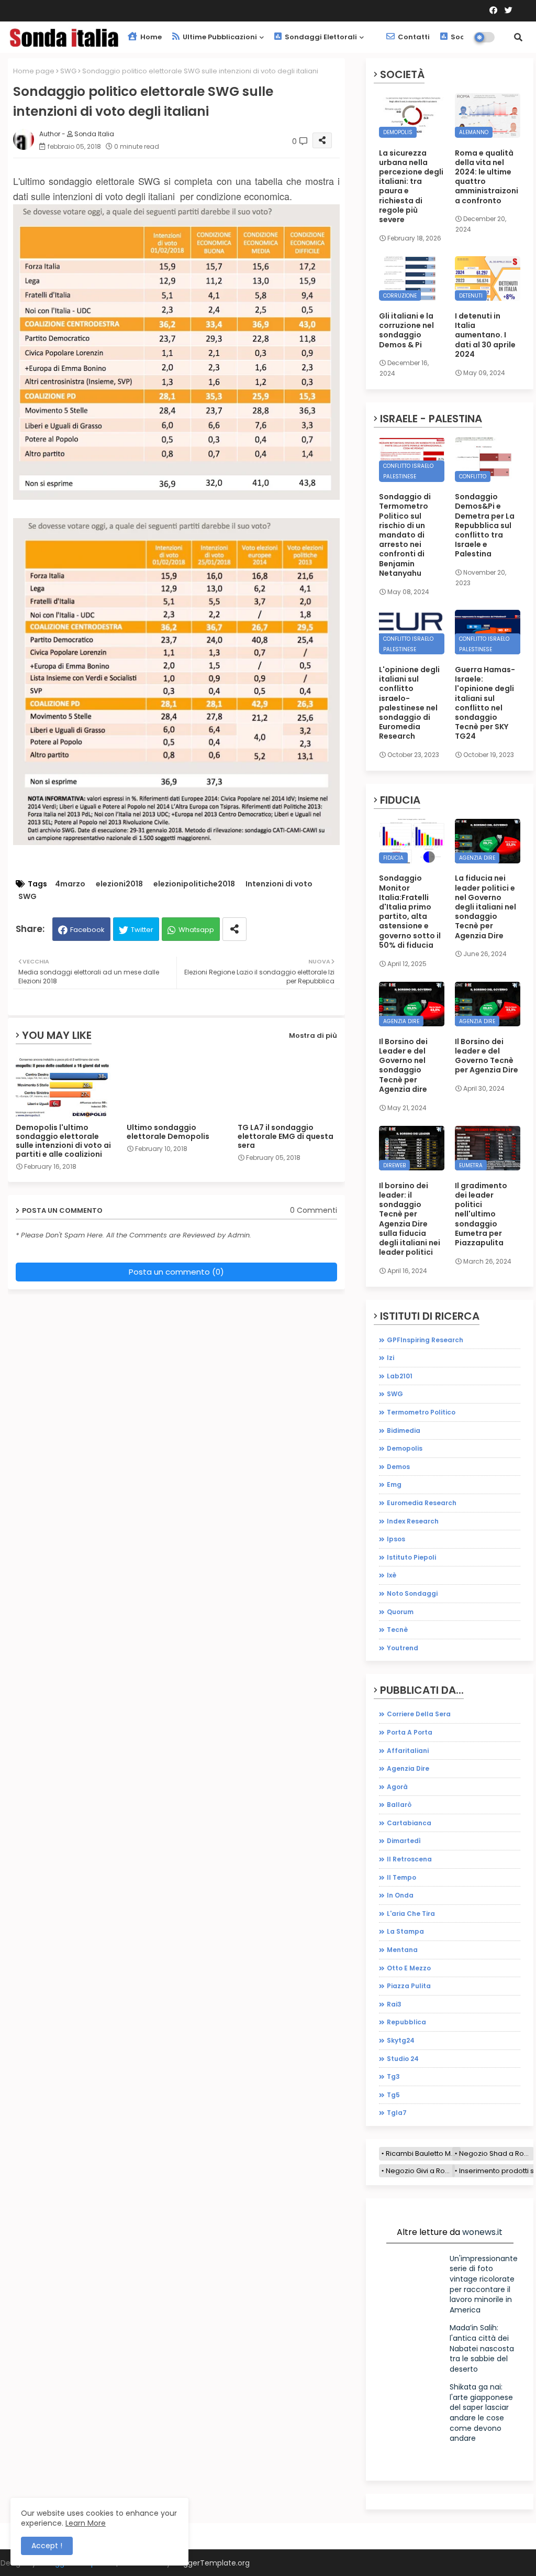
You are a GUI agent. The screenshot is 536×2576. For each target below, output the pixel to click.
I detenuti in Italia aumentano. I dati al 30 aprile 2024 (485, 335)
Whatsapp (196, 930)
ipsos (396, 1539)
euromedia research (422, 1503)
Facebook (87, 930)
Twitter (142, 930)
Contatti (413, 37)
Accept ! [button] (47, 2546)
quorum (400, 1612)
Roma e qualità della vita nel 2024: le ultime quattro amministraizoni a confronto (487, 177)
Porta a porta (410, 1732)
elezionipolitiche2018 (194, 884)
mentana (402, 1950)
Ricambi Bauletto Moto (423, 2153)
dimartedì (404, 1841)
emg (394, 1484)
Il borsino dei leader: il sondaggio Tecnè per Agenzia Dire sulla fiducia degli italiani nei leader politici (410, 1219)
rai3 (394, 2004)
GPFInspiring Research (425, 1340)
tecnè (397, 1630)
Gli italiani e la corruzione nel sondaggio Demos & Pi (406, 330)
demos (398, 1467)
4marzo (70, 884)
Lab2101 (400, 1376)
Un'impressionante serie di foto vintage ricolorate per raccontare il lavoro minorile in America (484, 2284)
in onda (400, 1895)
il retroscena (409, 1859)
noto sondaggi (412, 1593)
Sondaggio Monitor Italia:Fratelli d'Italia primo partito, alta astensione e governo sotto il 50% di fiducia (410, 912)
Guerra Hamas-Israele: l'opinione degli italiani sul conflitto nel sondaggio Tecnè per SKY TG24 (485, 703)
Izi (390, 1358)
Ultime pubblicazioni (219, 37)
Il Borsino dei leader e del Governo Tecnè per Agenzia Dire (487, 1056)
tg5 (393, 2095)
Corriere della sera (419, 1714)
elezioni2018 (119, 884)
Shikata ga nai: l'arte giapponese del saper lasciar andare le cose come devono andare (481, 2413)
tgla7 (397, 2113)
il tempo (401, 1877)
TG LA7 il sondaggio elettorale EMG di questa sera (286, 1137)
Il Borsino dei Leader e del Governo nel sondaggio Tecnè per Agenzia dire (403, 1065)
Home (150, 37)
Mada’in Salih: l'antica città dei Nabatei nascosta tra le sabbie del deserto (482, 2348)
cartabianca (409, 1823)
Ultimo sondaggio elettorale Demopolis (168, 1132)
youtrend (403, 1648)
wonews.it (482, 2232)
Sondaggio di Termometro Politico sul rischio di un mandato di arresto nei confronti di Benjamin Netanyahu (405, 535)
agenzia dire (408, 1768)
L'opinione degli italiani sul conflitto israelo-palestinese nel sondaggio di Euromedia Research (409, 703)
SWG (68, 71)
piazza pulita (409, 1986)
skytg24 (401, 2040)
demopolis (405, 1448)
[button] (518, 37)
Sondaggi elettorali (320, 37)
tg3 (393, 2076)
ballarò (399, 1805)
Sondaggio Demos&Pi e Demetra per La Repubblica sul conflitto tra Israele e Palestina (485, 525)
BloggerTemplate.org (211, 2563)
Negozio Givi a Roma (420, 2171)
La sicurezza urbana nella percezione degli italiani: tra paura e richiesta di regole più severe (411, 187)
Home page (34, 71)
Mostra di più (313, 1035)
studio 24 (403, 2059)
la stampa (405, 1931)
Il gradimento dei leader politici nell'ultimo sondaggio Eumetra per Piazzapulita (481, 1214)
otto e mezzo (409, 1968)
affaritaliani (408, 1751)
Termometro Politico (421, 1412)
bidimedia (404, 1430)
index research (413, 1521)
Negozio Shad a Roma (496, 2153)
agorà (397, 1787)
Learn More (86, 2523)
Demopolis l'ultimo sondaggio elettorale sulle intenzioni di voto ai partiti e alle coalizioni (63, 1141)
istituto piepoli (411, 1557)
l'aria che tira (411, 1914)
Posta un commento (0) (176, 1272)
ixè (392, 1575)
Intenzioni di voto (279, 884)
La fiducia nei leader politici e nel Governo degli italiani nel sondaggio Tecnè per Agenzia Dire (485, 907)
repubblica (406, 2022)
